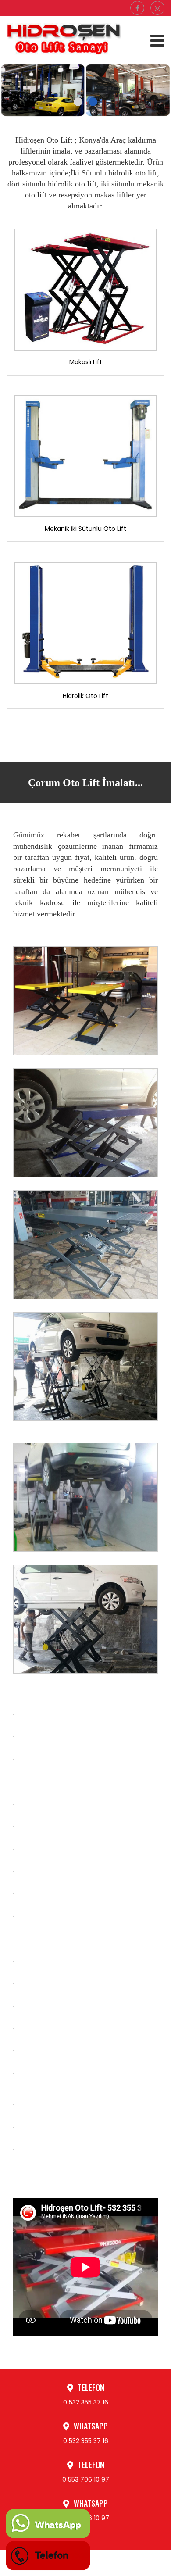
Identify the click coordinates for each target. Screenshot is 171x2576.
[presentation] (20, 79)
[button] (78, 102)
